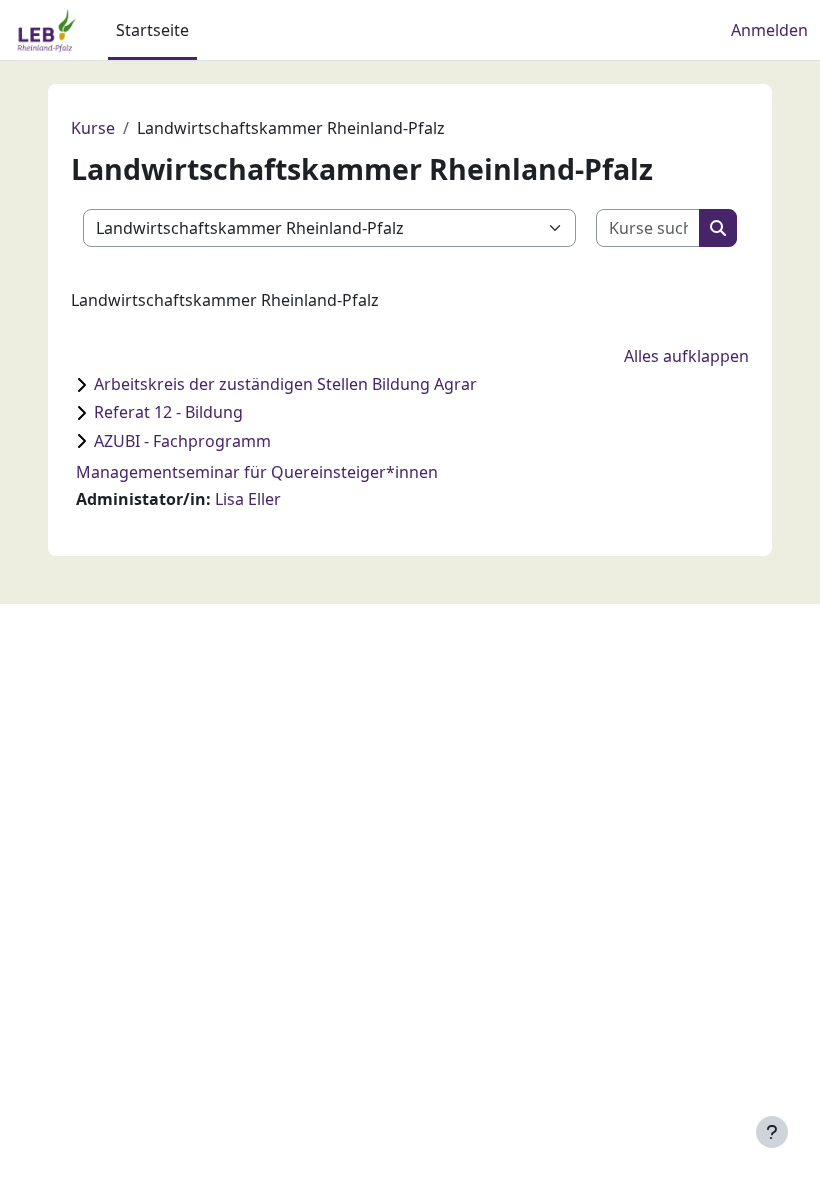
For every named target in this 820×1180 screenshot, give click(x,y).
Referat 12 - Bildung (168, 412)
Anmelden (769, 30)
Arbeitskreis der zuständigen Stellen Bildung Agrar (285, 384)
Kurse (93, 128)
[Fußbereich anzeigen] (772, 1132)
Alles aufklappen (686, 356)
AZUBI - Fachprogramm (182, 441)
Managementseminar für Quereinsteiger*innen (257, 472)
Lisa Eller (248, 499)
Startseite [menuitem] (152, 30)
